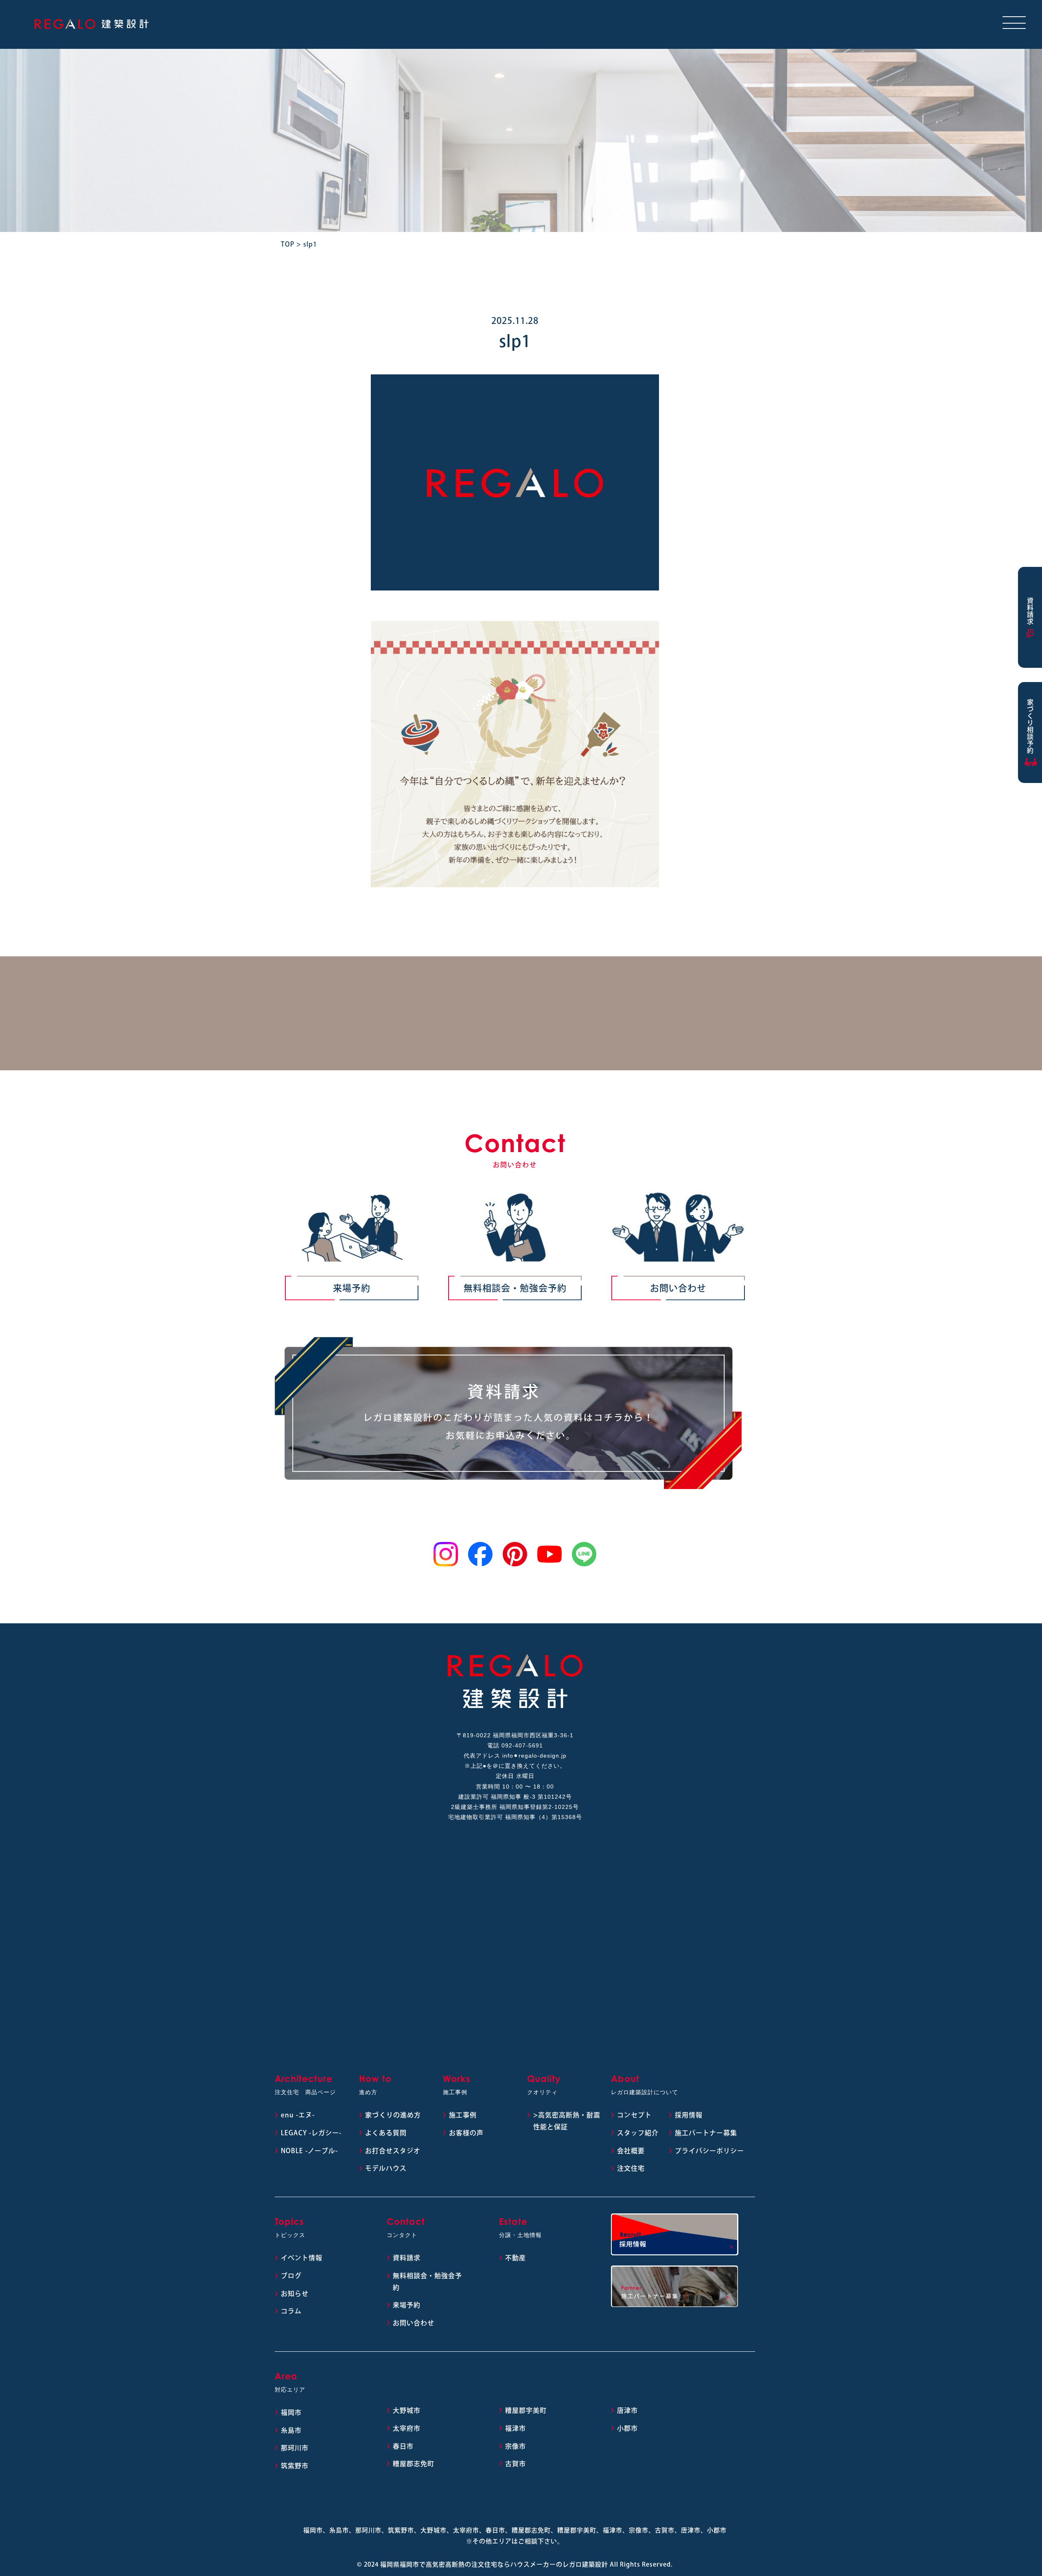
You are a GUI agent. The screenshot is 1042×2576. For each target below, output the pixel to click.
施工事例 (463, 2115)
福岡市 (291, 2412)
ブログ (291, 2276)
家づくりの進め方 (393, 2115)
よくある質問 (386, 2133)
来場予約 (352, 1288)
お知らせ (295, 2294)
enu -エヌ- (298, 2115)
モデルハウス (386, 2168)
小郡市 (627, 2428)
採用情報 (689, 2115)
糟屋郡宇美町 (526, 2410)
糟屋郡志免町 (414, 2464)
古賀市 (516, 2464)
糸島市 (291, 2430)
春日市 (403, 2446)
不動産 (516, 2258)
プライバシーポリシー (709, 2151)
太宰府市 (407, 2428)
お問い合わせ (678, 1288)
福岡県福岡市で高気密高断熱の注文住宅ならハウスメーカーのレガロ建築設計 (494, 2564)
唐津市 (627, 2410)
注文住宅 (631, 2168)
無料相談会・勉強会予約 (515, 1288)
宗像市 (516, 2446)
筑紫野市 (295, 2466)
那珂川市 (295, 2448)
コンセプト (634, 2115)
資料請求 (407, 2258)
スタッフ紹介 (638, 2133)
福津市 (516, 2428)
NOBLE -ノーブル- (309, 2151)
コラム (291, 2311)
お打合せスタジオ (393, 2151)
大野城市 (407, 2410)
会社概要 (631, 2151)
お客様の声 (466, 2133)
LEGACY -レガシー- (311, 2133)
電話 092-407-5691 (515, 1745)
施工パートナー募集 (706, 2133)
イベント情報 (302, 2258)
